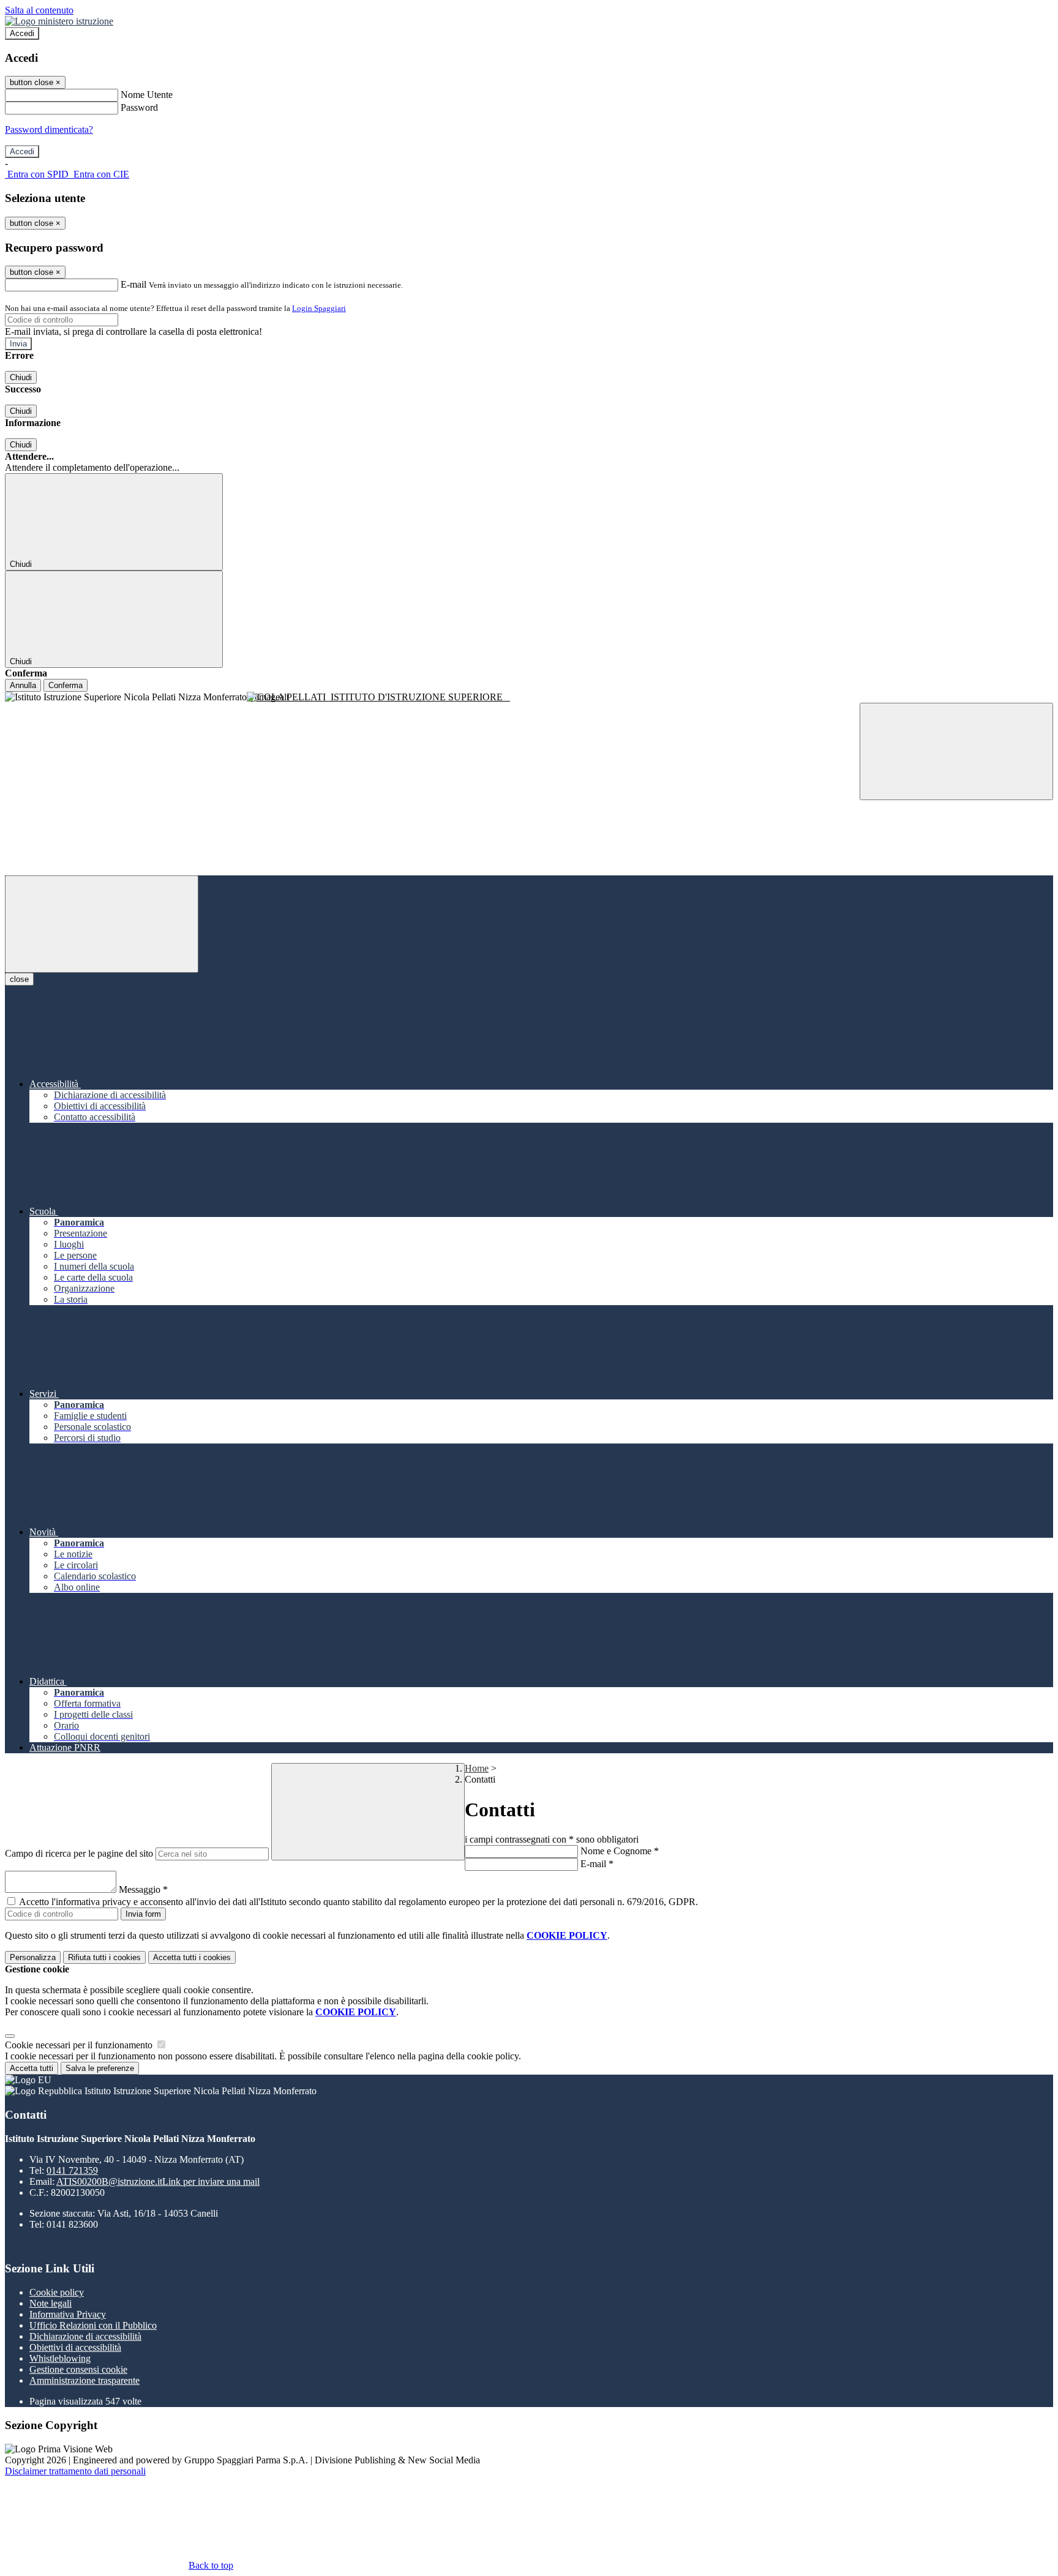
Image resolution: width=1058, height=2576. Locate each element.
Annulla (23, 685)
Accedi (22, 33)
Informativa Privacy (68, 2314)
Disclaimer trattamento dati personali (75, 2471)
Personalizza (33, 1957)
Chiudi (21, 377)
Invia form (143, 1914)
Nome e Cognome (620, 1851)
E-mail (133, 284)
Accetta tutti (192, 1957)
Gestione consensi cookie (78, 2369)
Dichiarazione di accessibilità (85, 2336)
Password (139, 107)
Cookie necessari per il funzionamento (80, 2045)
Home (477, 1768)
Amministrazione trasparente (84, 2380)
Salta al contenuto (39, 10)
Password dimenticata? (49, 129)
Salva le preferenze (100, 2068)
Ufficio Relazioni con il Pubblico (93, 2325)
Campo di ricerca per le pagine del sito (79, 1853)
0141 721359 (72, 2170)
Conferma (66, 685)
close (19, 979)
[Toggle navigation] (102, 924)
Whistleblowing (60, 2358)
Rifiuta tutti (104, 1957)
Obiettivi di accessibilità (75, 2347)
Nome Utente (147, 95)
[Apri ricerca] (956, 751)
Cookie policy (57, 2292)
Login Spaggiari (319, 308)
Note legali (51, 2303)
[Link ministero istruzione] (59, 21)
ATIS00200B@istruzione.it (158, 2181)
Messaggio (143, 1889)
